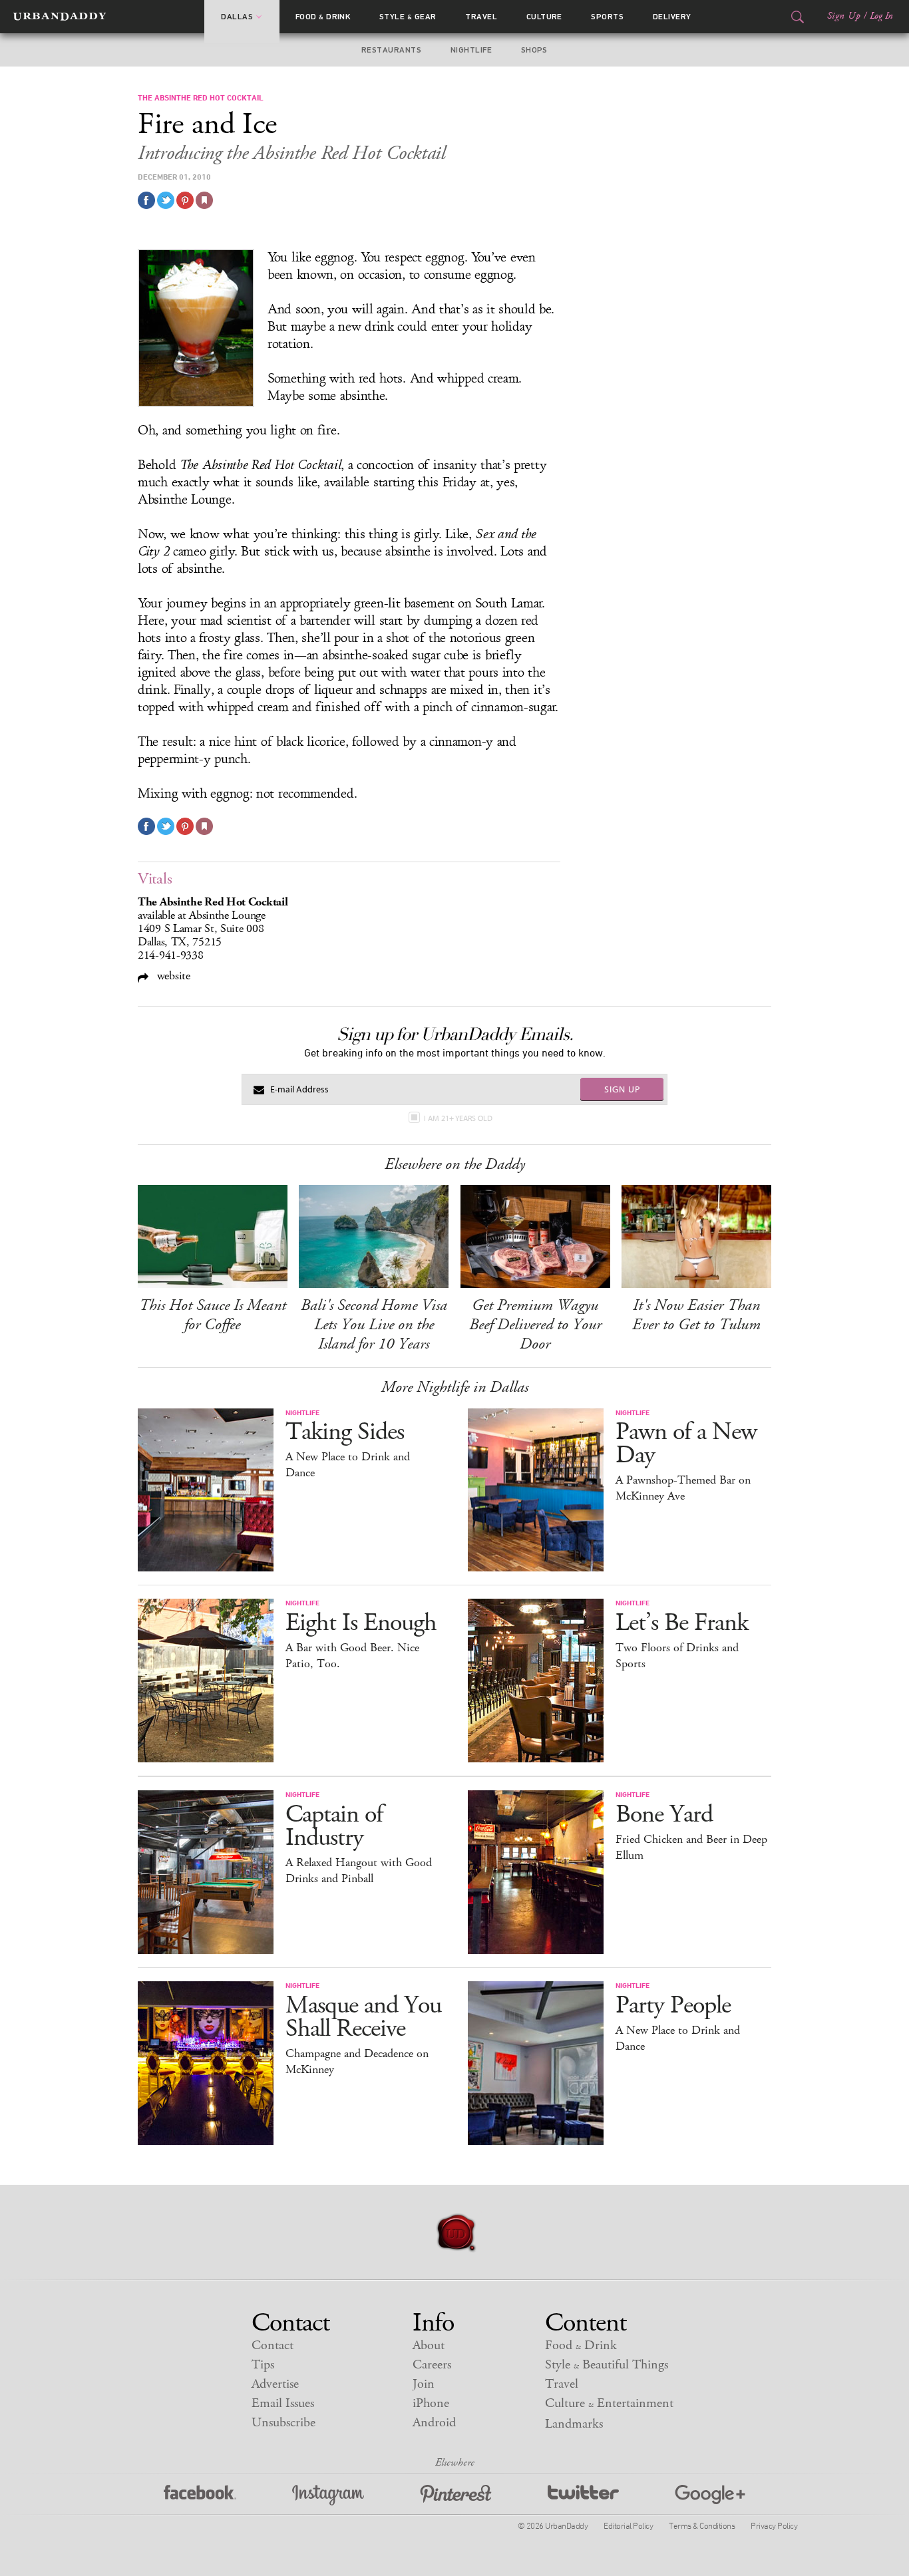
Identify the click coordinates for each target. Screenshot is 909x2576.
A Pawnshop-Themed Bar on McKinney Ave (683, 1488)
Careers (432, 2365)
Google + (710, 2495)
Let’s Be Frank (682, 1623)
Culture (544, 17)
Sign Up (844, 16)
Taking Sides (345, 1432)
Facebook (200, 2495)
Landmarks (574, 2424)
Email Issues (283, 2403)
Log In (881, 16)
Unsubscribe (283, 2423)
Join (424, 2384)
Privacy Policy (774, 2525)
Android (434, 2423)
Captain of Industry (334, 1826)
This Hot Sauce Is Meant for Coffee (213, 1315)
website (172, 976)
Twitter (583, 2495)
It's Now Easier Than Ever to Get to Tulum (696, 1315)
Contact (273, 2345)
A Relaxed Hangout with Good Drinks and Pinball (359, 1871)
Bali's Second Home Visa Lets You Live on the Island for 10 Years (374, 1325)
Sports (607, 17)
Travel (481, 17)
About (429, 2345)
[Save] (204, 200)
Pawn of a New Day (686, 1444)
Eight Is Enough (361, 1623)
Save (185, 200)
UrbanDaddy (60, 17)
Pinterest (456, 2495)
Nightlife (471, 50)
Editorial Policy (628, 2525)
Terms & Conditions (702, 2525)
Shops (534, 50)
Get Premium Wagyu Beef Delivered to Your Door (535, 1325)
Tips (263, 2365)
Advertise (275, 2384)
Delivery (672, 17)
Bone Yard (664, 1815)
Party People (673, 2006)
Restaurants (391, 50)
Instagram (328, 2495)
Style (408, 17)
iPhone (431, 2403)
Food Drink (323, 17)
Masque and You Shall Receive (363, 2017)
